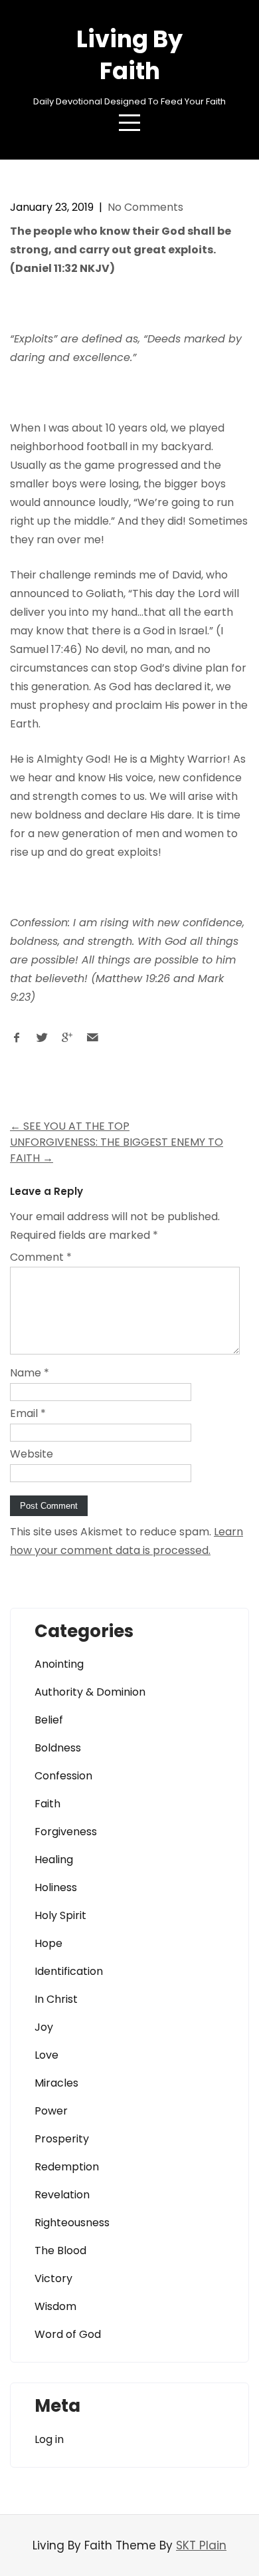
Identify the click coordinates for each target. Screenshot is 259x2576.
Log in (49, 2439)
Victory (53, 2278)
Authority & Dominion (90, 1692)
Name (30, 1373)
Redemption (67, 2167)
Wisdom (55, 2306)
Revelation (62, 2195)
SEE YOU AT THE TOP (70, 1126)
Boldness (58, 1748)
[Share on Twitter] (42, 1041)
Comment (41, 1257)
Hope (48, 1943)
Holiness (56, 1887)
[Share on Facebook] (17, 1041)
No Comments (145, 207)
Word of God (68, 2334)
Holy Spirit (60, 1915)
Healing (54, 1860)
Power (51, 2111)
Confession (63, 1776)
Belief (49, 1720)
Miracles (56, 2083)
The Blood (60, 2251)
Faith (47, 1804)
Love (46, 2055)
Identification (69, 1971)
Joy (44, 2027)
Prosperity (62, 2139)
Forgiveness (66, 1832)
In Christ (56, 1999)
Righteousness (72, 2223)
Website (32, 1454)
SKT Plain (201, 2545)
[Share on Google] (67, 1041)
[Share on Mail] (92, 1041)
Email (28, 1413)
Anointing (59, 1664)
